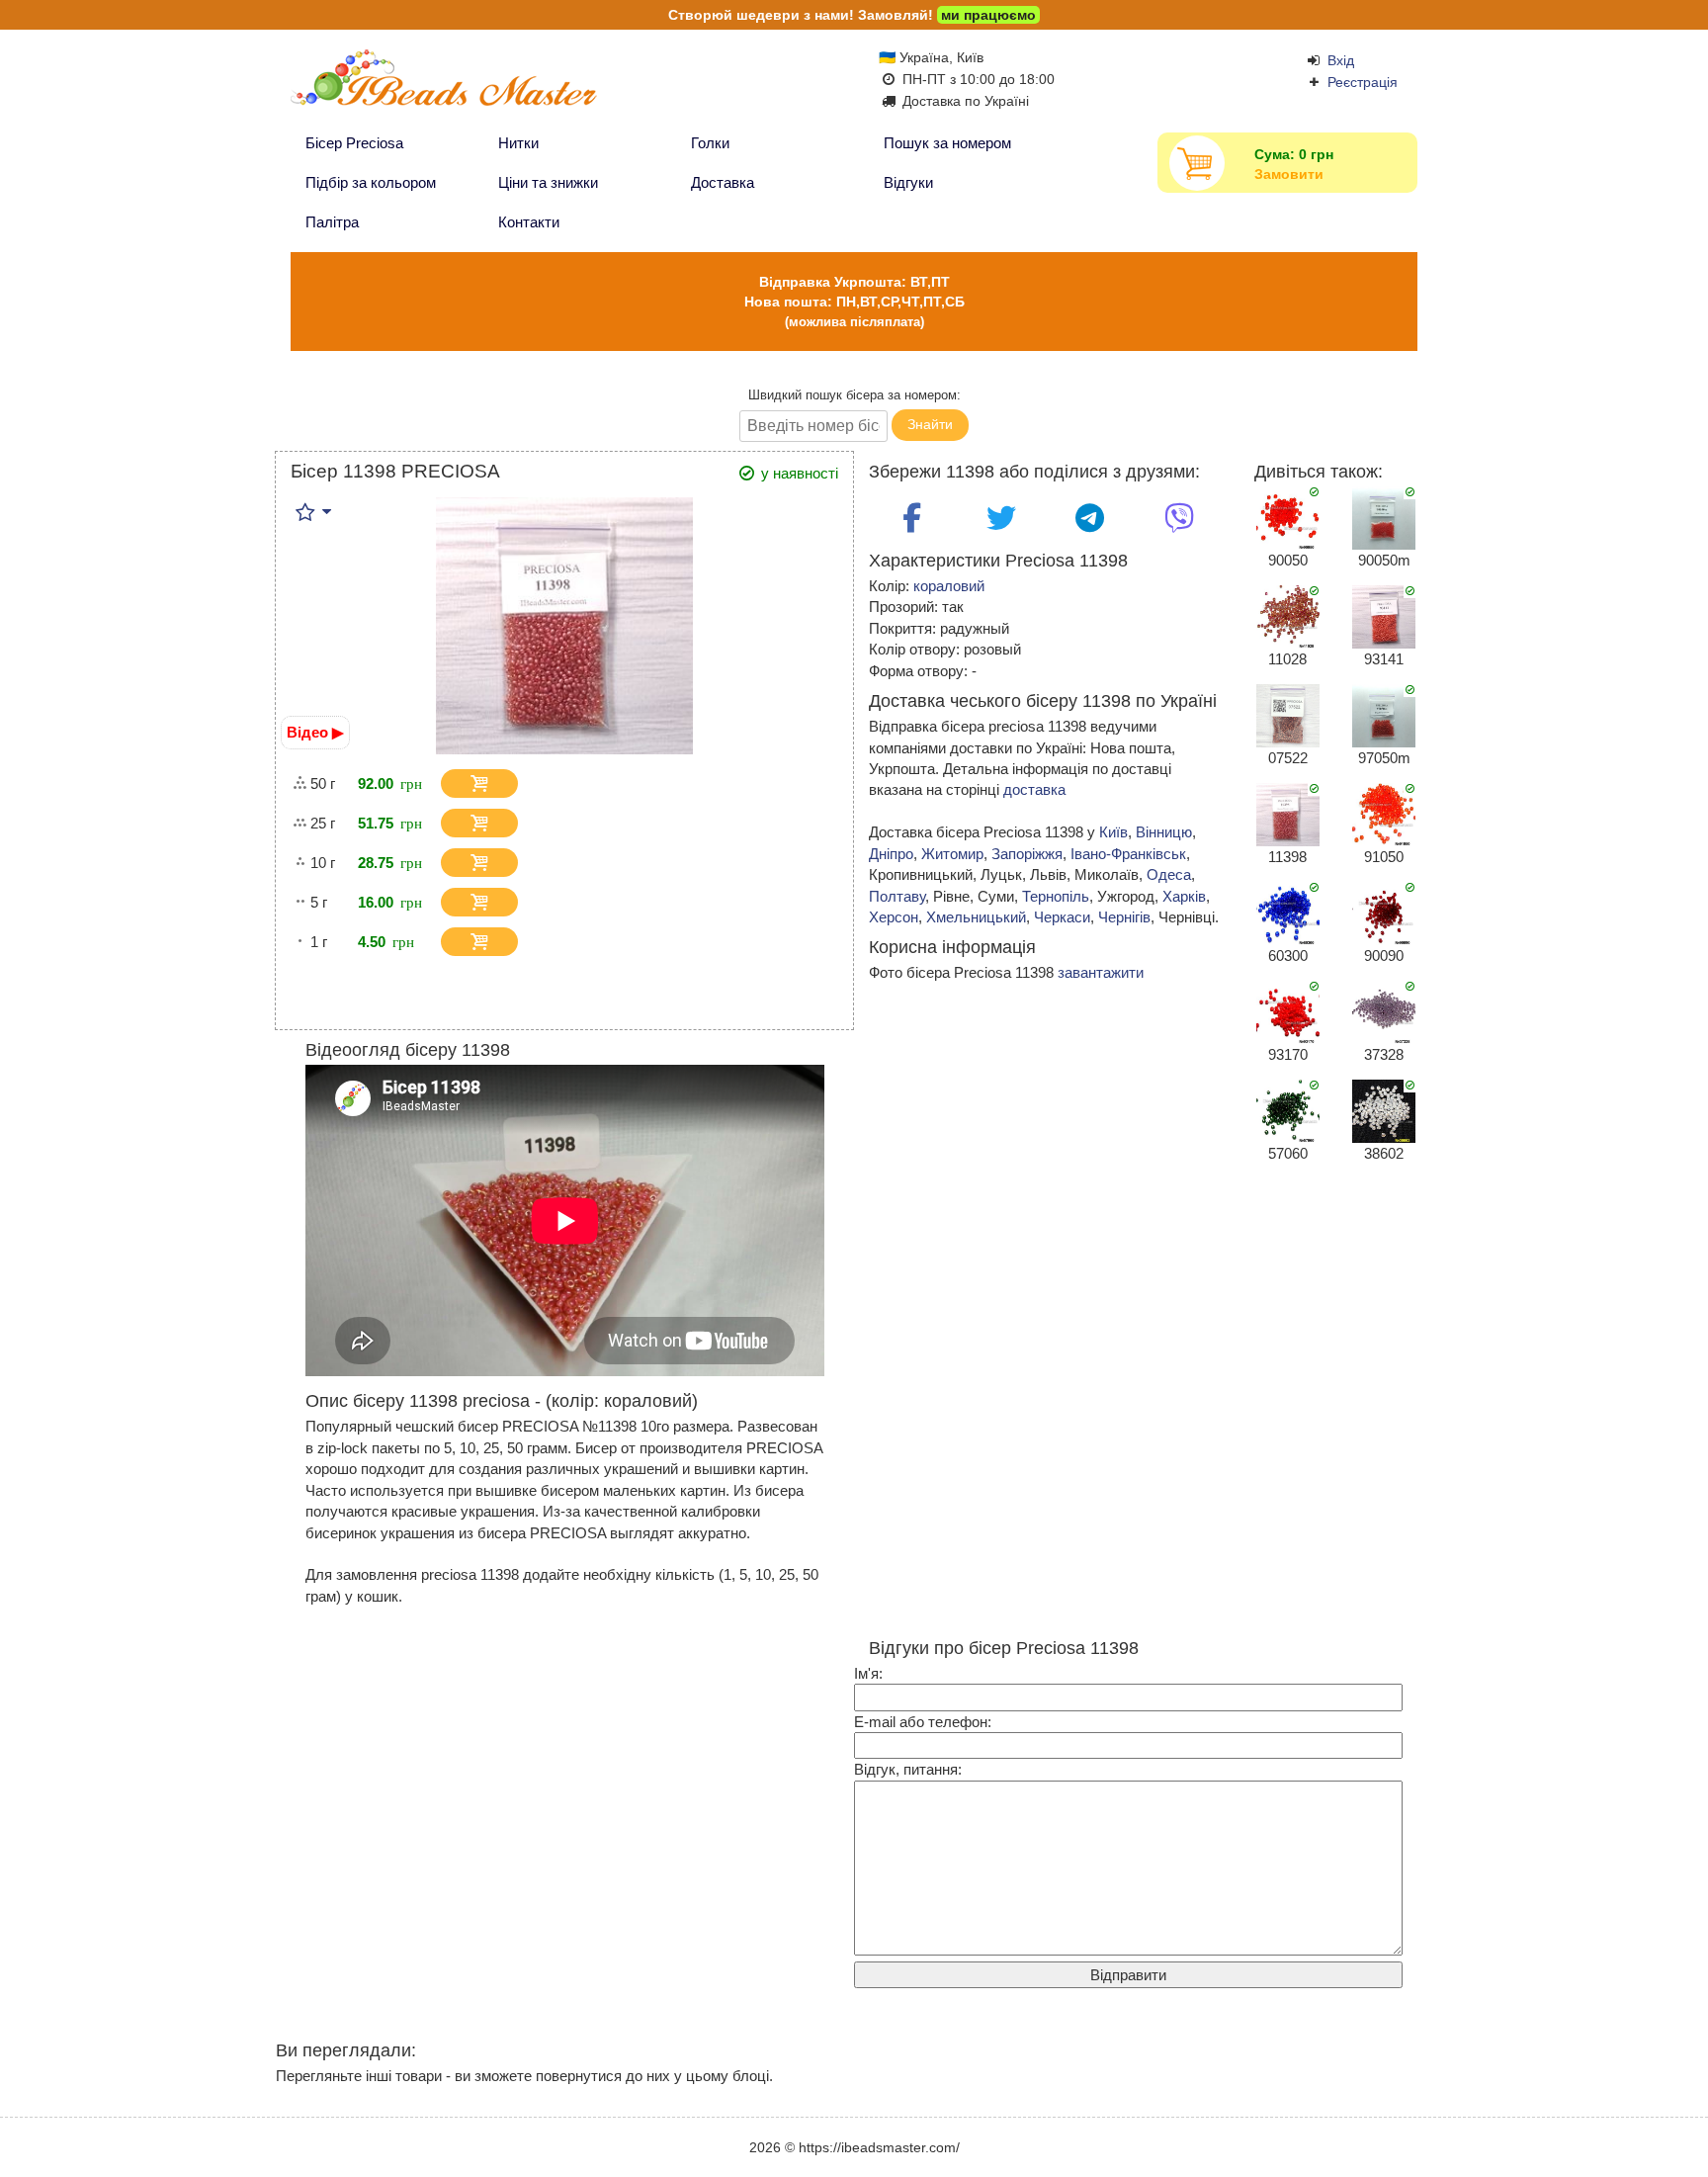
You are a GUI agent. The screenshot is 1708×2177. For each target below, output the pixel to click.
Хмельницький (976, 917)
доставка (1034, 789)
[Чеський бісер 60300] (1288, 912)
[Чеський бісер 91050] (1384, 813)
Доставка (723, 182)
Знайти (930, 424)
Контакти (529, 222)
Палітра (332, 222)
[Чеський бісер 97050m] (1384, 714)
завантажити (1101, 972)
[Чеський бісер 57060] (1288, 1110)
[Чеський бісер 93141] (1384, 615)
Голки (710, 143)
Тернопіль (1056, 896)
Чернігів (1124, 917)
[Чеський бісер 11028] (1288, 615)
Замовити (1289, 174)
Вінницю (1164, 832)
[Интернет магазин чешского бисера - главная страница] (481, 87)
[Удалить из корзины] (533, 784)
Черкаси (1062, 917)
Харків (1184, 896)
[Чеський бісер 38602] (1384, 1110)
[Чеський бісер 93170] (1288, 1011)
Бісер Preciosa (354, 143)
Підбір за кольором (371, 182)
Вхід (1341, 60)
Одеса (1169, 874)
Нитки (518, 143)
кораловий (949, 586)
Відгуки (908, 182)
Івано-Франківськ (1128, 854)
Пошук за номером (947, 143)
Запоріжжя (1027, 854)
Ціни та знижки (548, 182)
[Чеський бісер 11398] (1288, 813)
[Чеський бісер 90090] (1384, 912)
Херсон (894, 917)
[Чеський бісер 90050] (1288, 517)
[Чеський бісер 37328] (1384, 1011)
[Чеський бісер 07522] (1288, 714)
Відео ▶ (315, 732)
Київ (1113, 832)
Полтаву (897, 896)
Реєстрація (1363, 82)
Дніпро (891, 854)
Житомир (952, 854)
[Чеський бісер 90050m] (1384, 517)
